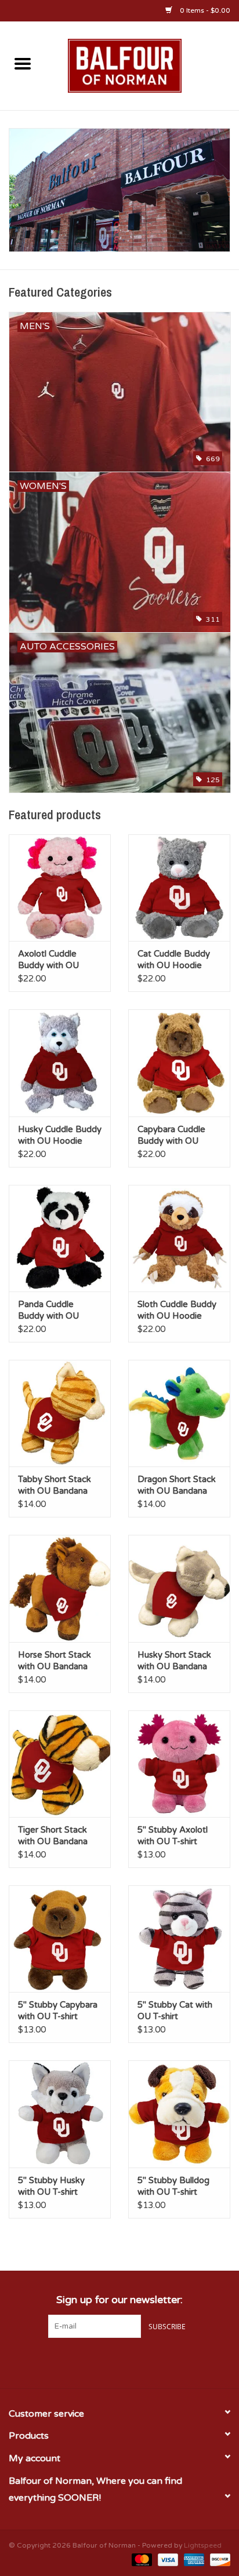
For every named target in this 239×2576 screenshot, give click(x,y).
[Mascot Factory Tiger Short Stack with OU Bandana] (60, 1764)
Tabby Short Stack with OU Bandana (55, 1485)
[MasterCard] (141, 2560)
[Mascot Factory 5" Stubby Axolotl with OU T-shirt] (179, 1764)
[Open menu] (23, 63)
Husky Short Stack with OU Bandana (174, 1661)
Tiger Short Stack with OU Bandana (53, 1836)
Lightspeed (203, 2545)
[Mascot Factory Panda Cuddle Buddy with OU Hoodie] (60, 1238)
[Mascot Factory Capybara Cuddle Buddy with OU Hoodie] (179, 1063)
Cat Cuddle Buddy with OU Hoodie (174, 959)
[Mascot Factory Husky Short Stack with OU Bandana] (179, 1588)
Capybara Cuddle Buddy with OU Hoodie (171, 1135)
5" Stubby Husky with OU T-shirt (51, 2186)
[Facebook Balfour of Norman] (99, 2362)
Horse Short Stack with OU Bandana (55, 1661)
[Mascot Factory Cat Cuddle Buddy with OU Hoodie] (179, 888)
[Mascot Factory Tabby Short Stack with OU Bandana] (60, 1413)
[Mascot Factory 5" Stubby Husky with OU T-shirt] (60, 2114)
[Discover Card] (218, 2560)
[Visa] (167, 2560)
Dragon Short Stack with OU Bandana (177, 1485)
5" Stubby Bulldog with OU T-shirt (173, 2186)
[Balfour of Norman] (142, 65)
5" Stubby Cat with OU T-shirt (175, 2011)
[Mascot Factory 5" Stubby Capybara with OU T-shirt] (60, 1939)
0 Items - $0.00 (204, 10)
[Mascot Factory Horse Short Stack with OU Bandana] (60, 1588)
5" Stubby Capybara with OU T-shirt (58, 2011)
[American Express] (193, 2560)
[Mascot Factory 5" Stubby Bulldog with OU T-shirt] (179, 2114)
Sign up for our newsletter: (119, 2300)
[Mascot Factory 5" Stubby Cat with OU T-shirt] (179, 1939)
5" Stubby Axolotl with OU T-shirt (173, 1836)
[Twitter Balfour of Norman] (119, 2362)
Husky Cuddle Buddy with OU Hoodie (60, 1135)
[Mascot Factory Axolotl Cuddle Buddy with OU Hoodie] (60, 888)
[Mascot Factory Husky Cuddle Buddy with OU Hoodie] (60, 1063)
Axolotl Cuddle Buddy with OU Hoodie (48, 960)
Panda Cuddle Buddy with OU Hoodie (48, 1310)
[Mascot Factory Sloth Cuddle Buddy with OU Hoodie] (179, 1238)
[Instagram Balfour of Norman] (140, 2362)
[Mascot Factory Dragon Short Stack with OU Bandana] (179, 1413)
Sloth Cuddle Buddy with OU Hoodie (177, 1310)
